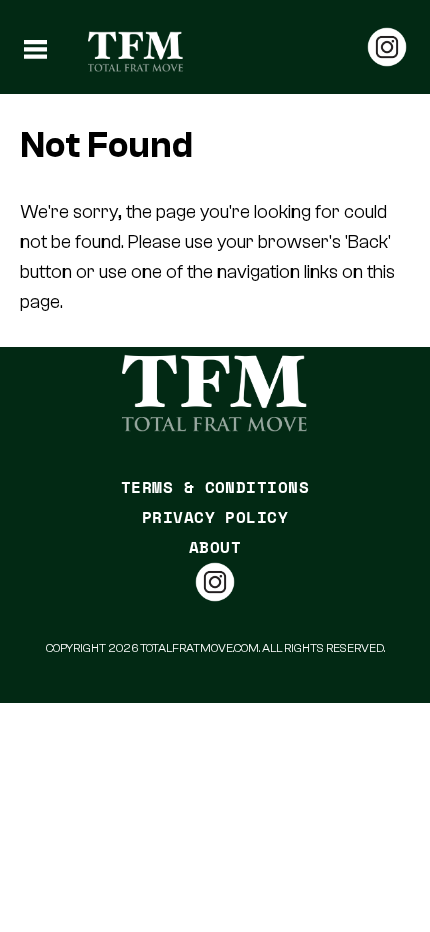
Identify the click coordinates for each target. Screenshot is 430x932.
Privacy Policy (215, 517)
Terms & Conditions (215, 487)
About (215, 547)
